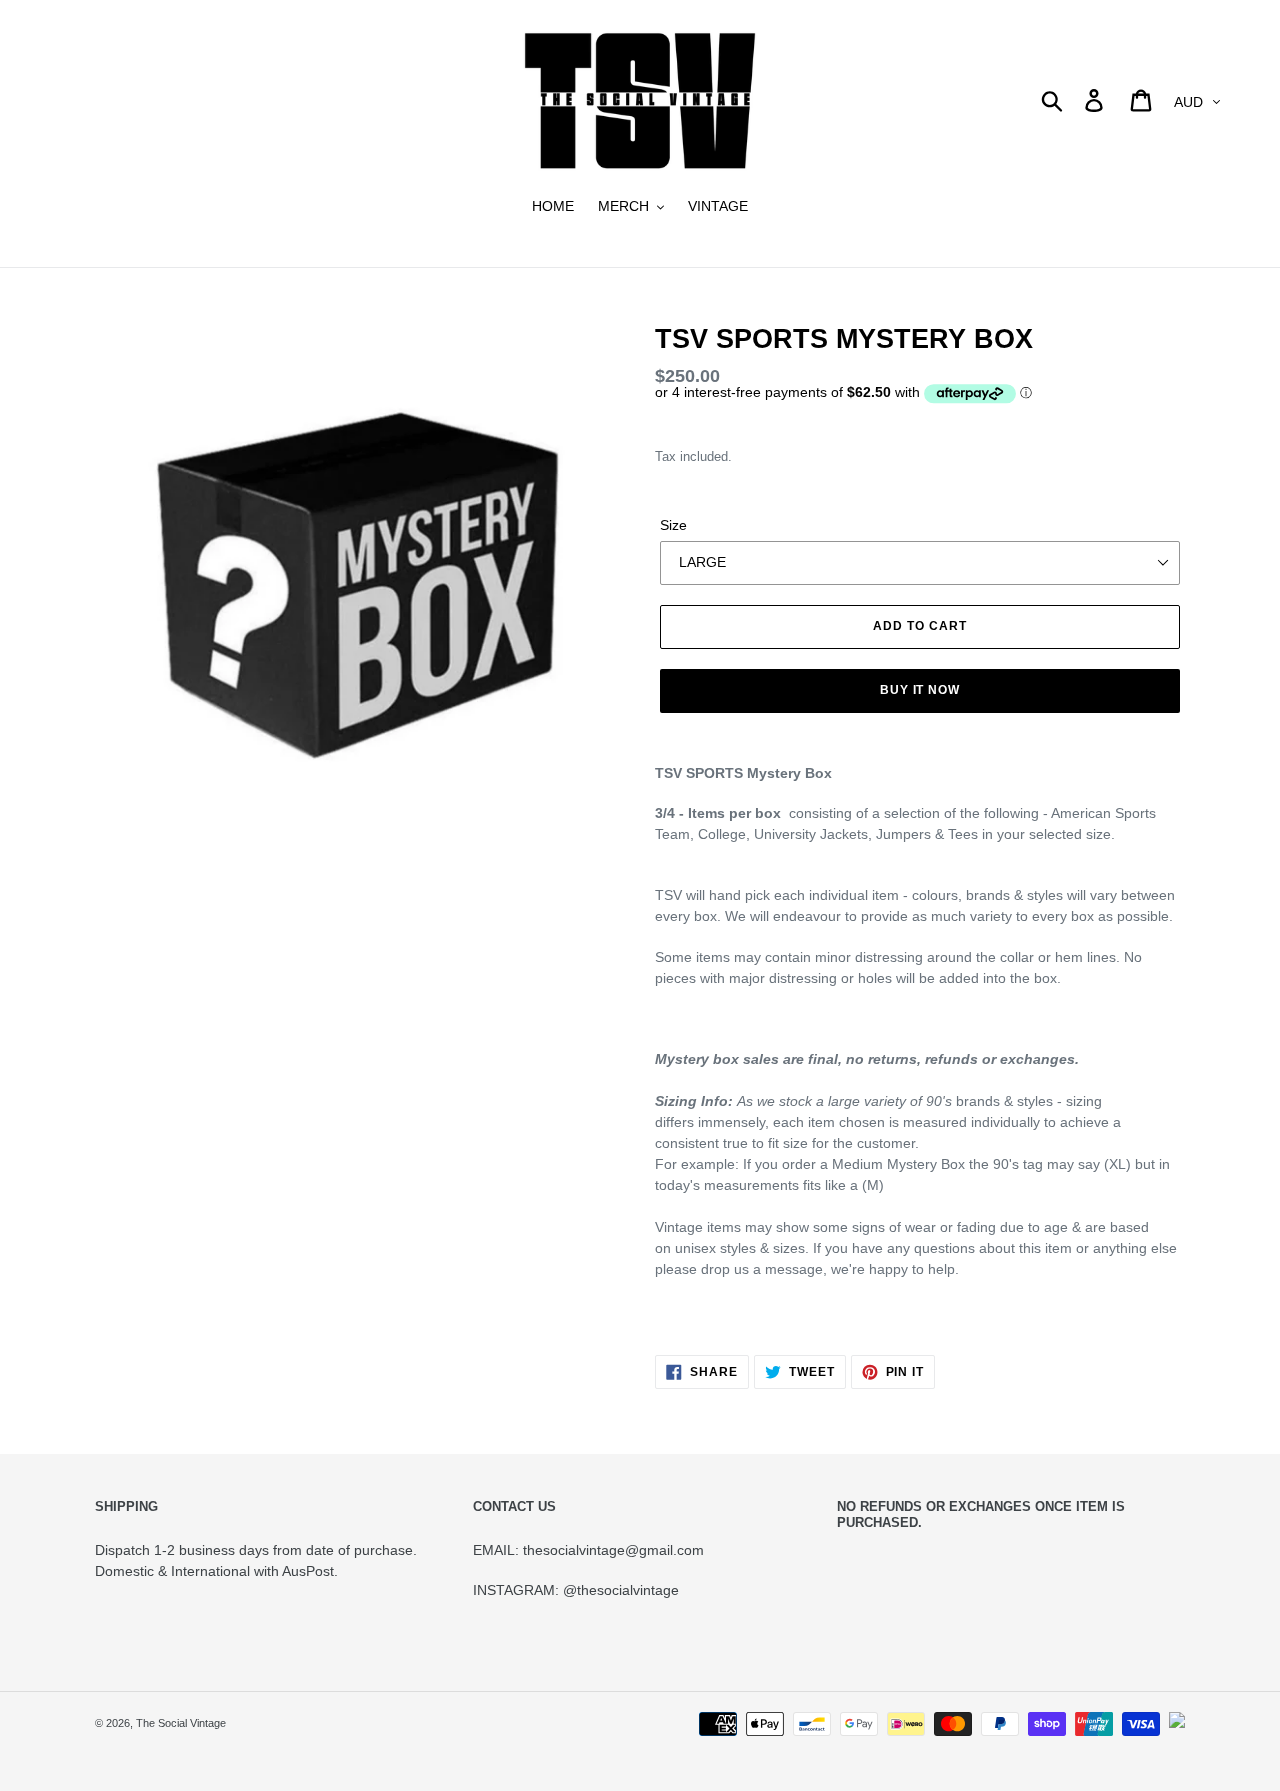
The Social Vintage (181, 1723)
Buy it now (920, 690)
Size (673, 525)
